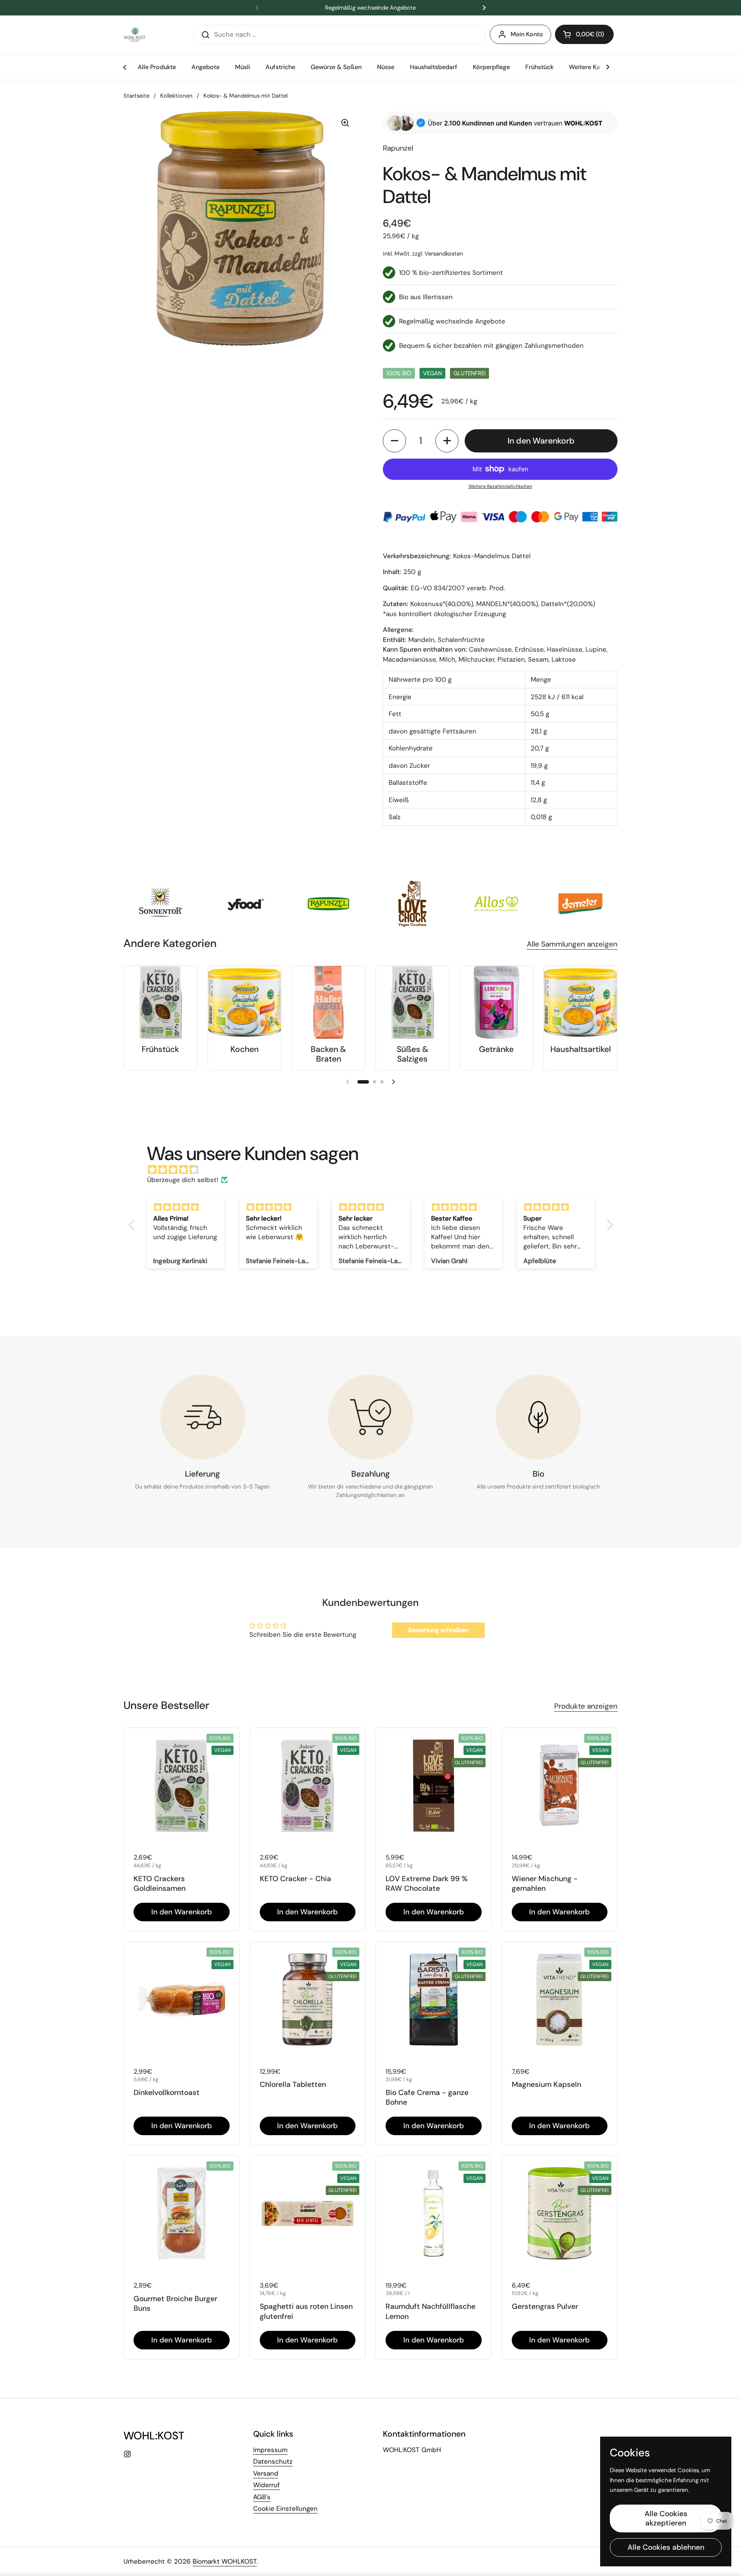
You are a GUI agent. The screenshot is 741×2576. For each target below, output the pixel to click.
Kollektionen (176, 96)
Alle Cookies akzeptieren (666, 2518)
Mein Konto (527, 34)
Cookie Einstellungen (285, 2508)
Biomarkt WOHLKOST (225, 2561)
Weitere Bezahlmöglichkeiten (500, 486)
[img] (375, 1170)
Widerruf (266, 2485)
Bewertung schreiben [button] (438, 1630)
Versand (266, 2473)
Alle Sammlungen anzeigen (572, 944)
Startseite (136, 96)
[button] (584, 34)
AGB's (262, 2497)
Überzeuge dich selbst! (183, 1180)
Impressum (270, 2450)
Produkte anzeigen (586, 1706)
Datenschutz (273, 2461)
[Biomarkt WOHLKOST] (135, 35)
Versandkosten (444, 254)
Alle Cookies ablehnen (666, 2547)
